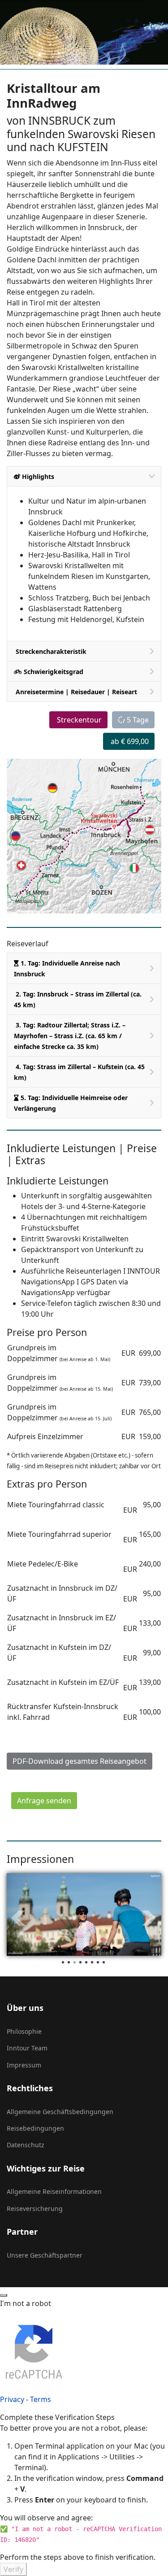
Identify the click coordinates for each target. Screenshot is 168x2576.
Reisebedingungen (35, 2128)
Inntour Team (27, 2048)
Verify (13, 2569)
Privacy (12, 2399)
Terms (41, 2399)
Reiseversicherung (35, 2208)
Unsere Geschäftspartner (45, 2255)
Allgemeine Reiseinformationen (54, 2191)
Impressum (24, 2065)
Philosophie (24, 2031)
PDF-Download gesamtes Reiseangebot (80, 1761)
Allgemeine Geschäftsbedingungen (60, 2112)
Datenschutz (26, 2145)
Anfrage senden (44, 1801)
